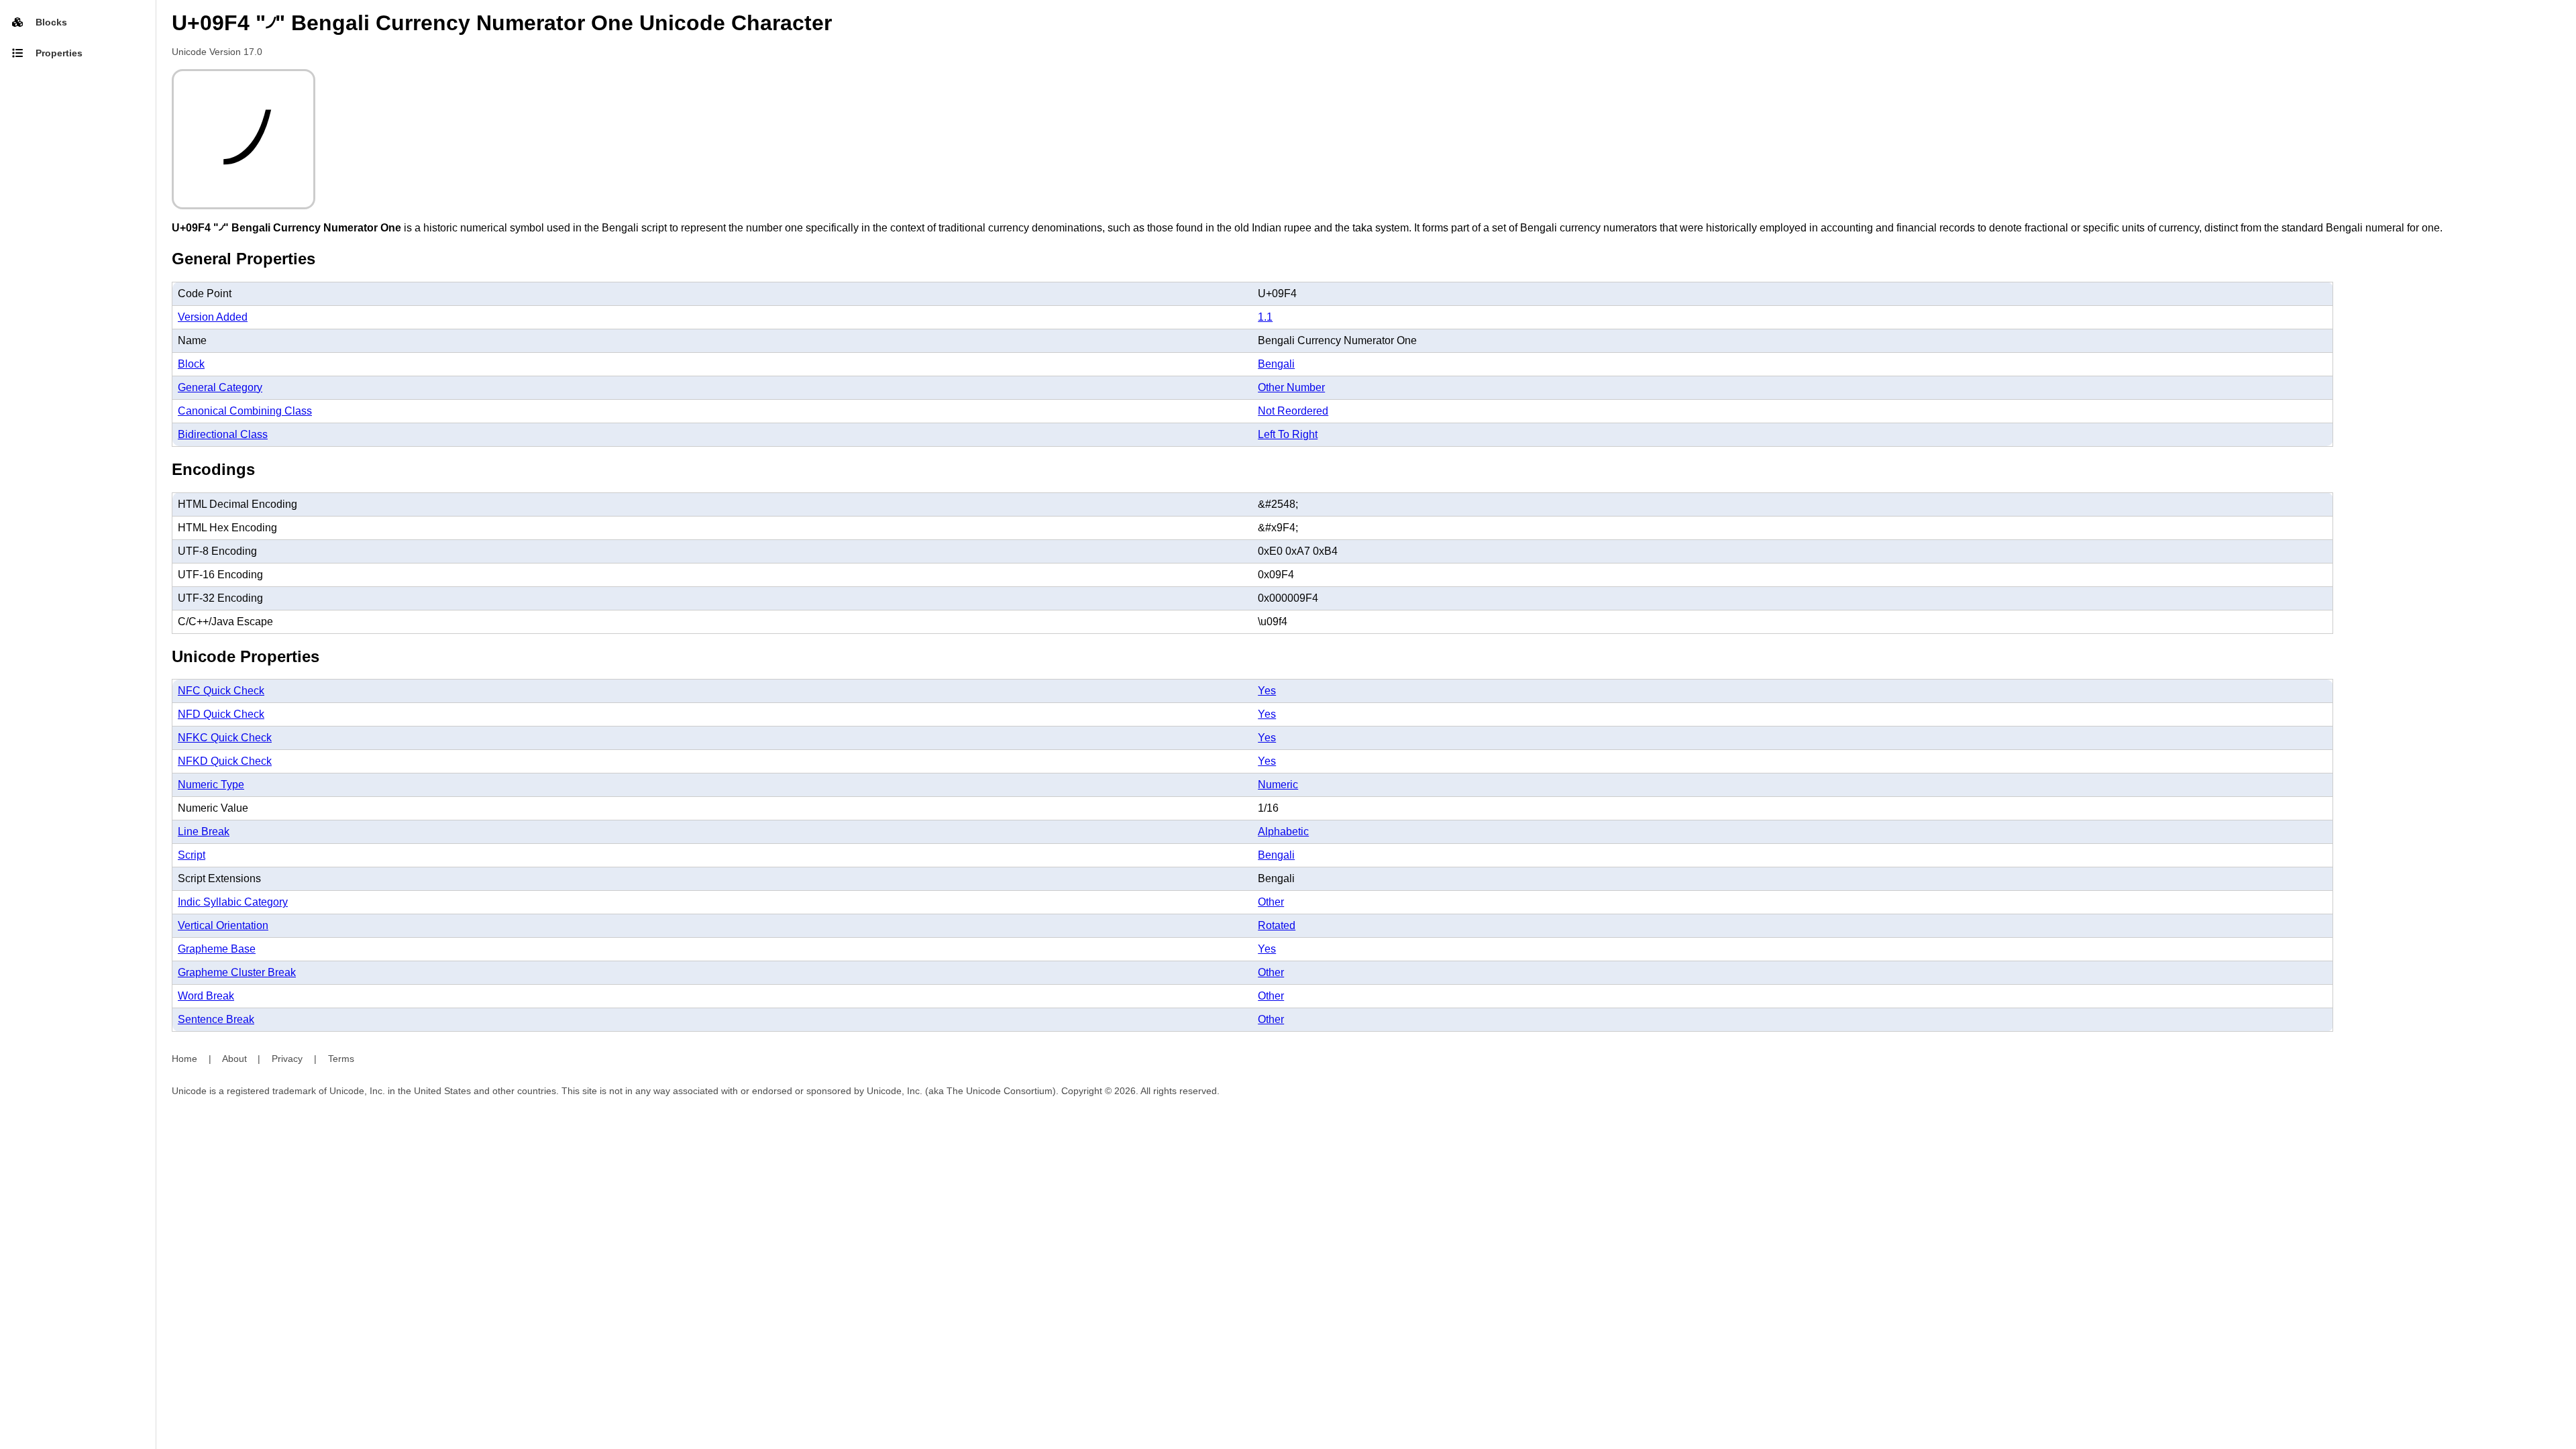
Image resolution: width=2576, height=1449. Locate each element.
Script (192, 855)
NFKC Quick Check (225, 738)
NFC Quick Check (221, 691)
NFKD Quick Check (225, 761)
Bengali (1276, 364)
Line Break (204, 831)
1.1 (1265, 317)
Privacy (287, 1059)
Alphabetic (1283, 831)
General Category (220, 387)
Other (1271, 902)
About (234, 1059)
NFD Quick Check (221, 714)
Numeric (1278, 785)
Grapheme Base (217, 949)
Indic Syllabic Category (233, 902)
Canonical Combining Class (245, 411)
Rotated (1277, 925)
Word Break (206, 996)
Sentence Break (216, 1019)
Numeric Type (211, 785)
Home (184, 1059)
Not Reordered (1293, 411)
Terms (341, 1059)
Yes (1267, 691)
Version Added (213, 317)
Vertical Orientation (223, 925)
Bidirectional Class (223, 434)
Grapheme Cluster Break (237, 972)
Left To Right (1288, 434)
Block (191, 364)
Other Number (1291, 387)
